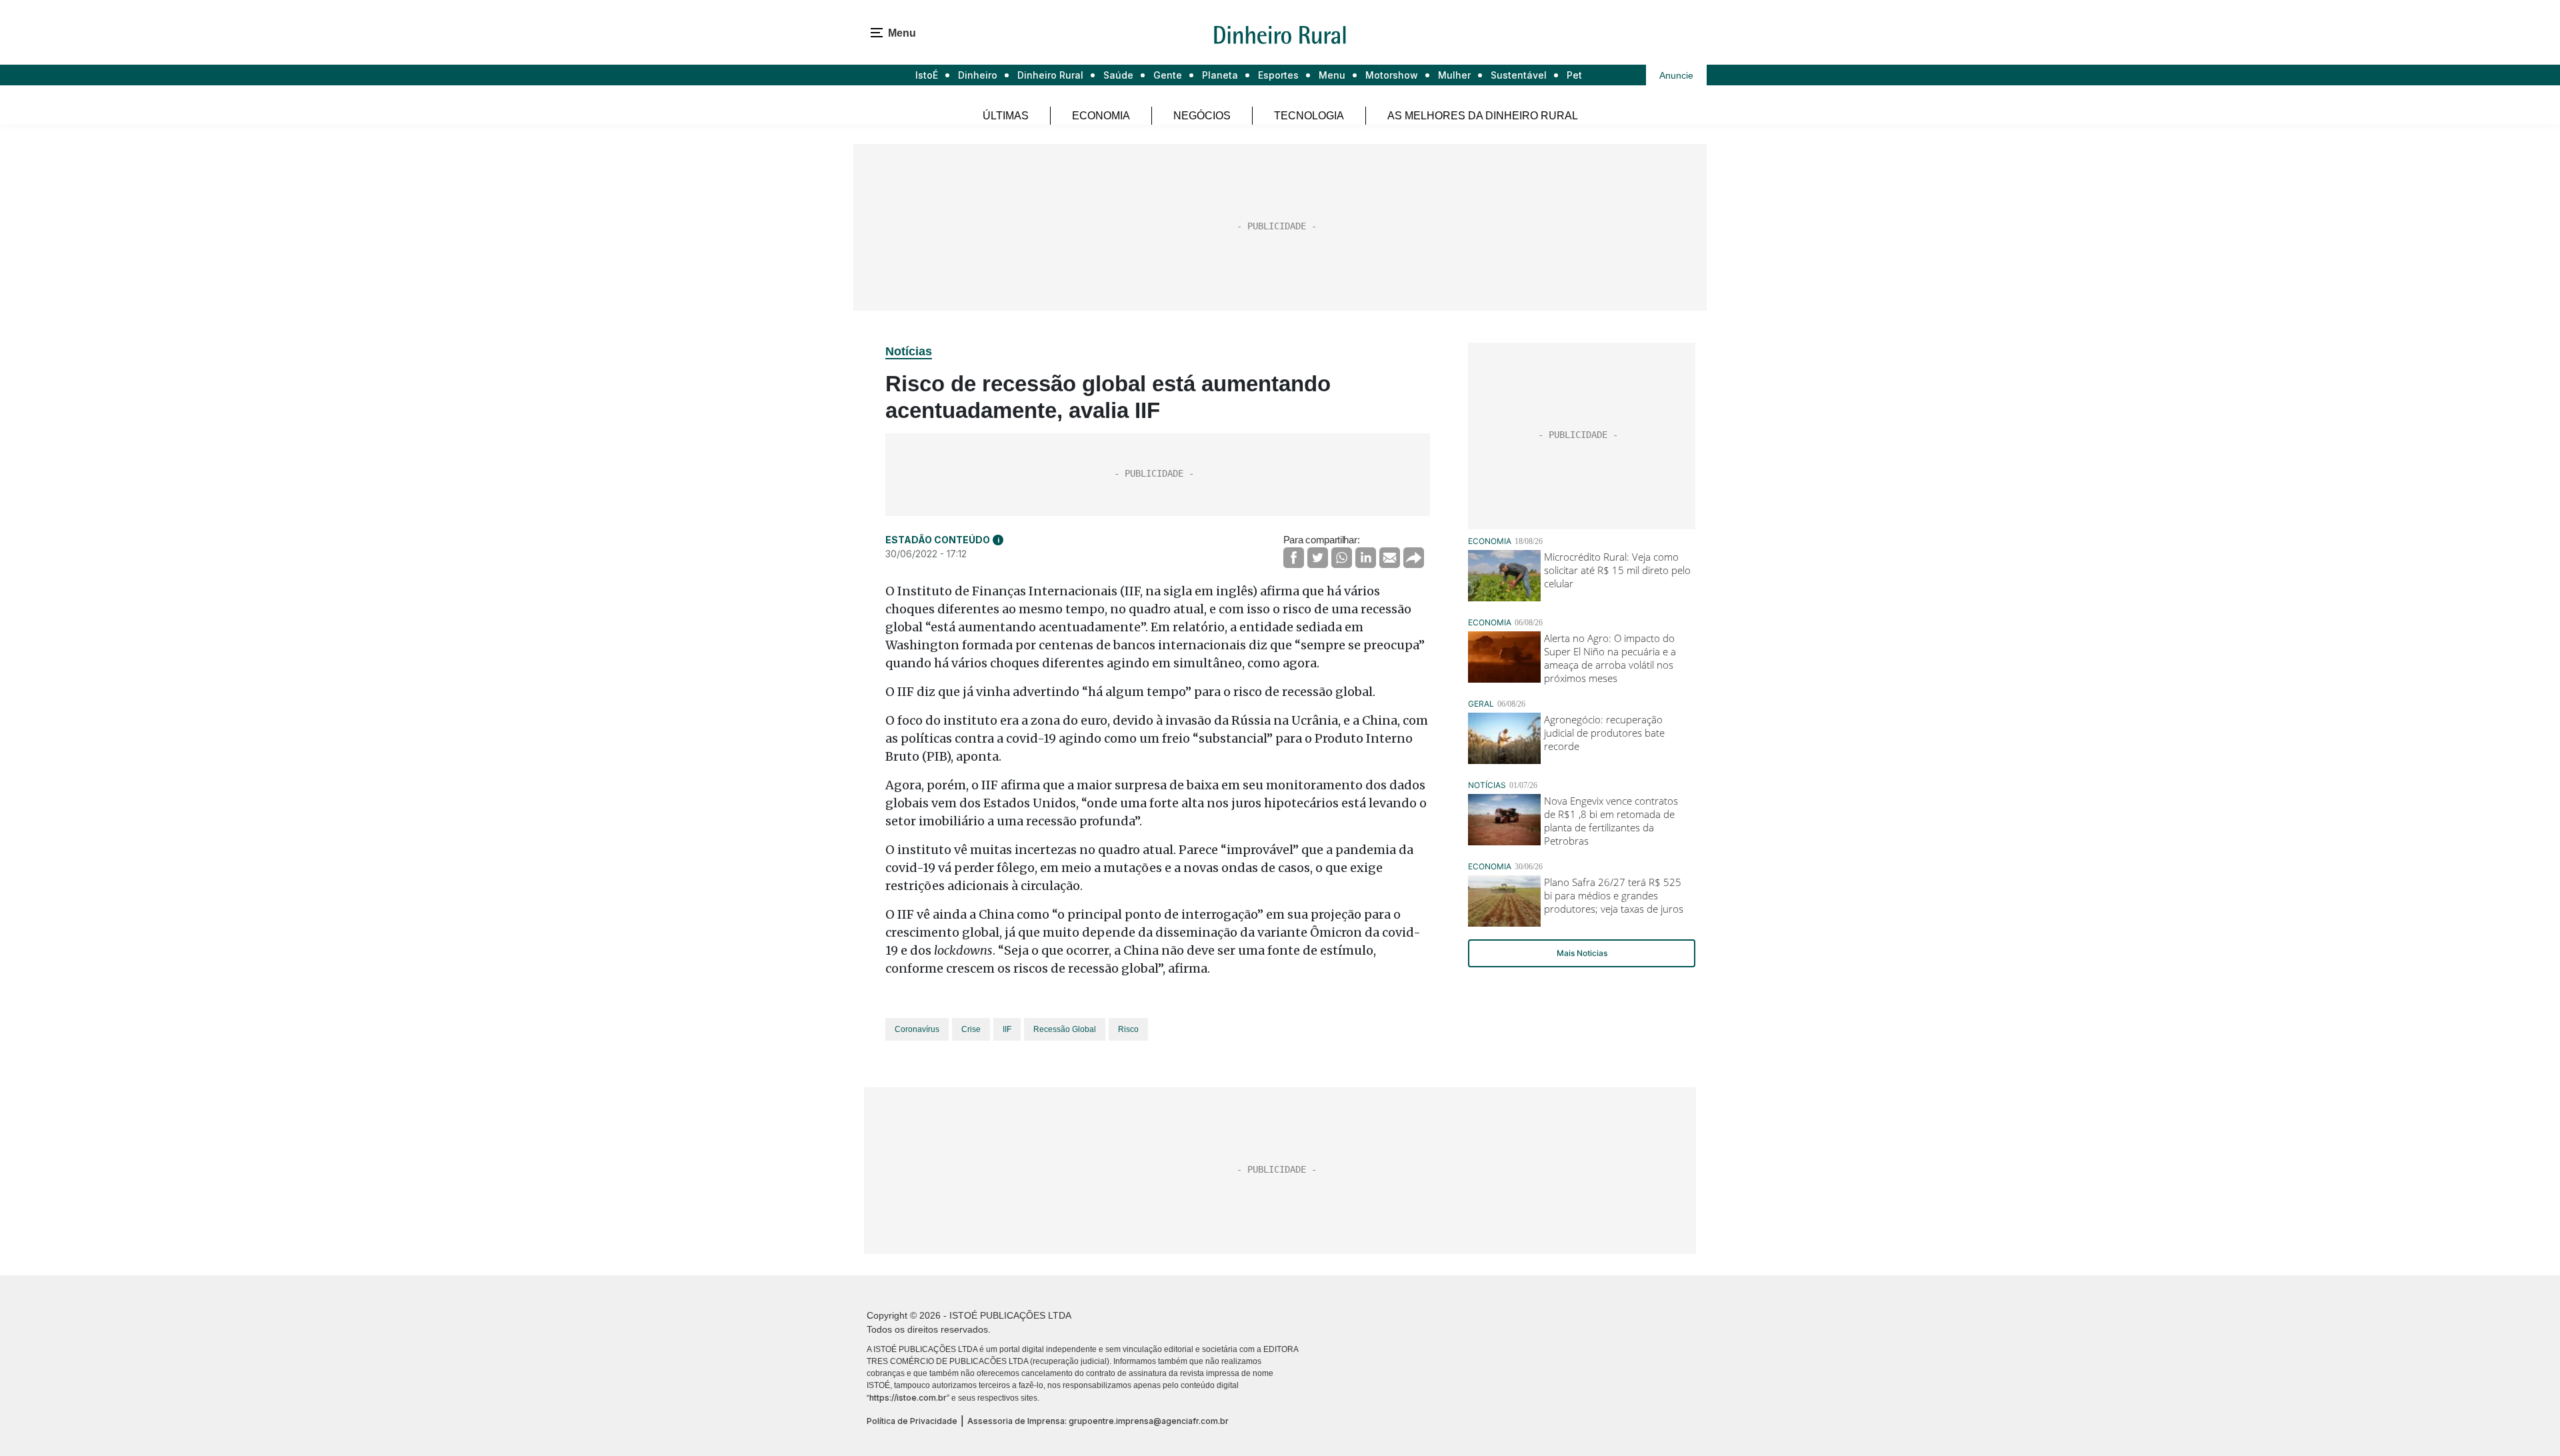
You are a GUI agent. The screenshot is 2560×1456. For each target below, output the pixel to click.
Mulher (1454, 75)
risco (1128, 1029)
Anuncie (1676, 75)
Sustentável (1519, 75)
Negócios (1202, 116)
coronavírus (917, 1029)
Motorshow (1392, 75)
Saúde (1118, 75)
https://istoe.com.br (908, 1398)
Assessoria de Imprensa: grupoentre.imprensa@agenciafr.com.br (1098, 1421)
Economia (1101, 116)
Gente (1168, 75)
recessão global (1065, 1029)
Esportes (1278, 75)
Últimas (1006, 116)
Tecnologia (1309, 116)
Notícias (909, 351)
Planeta (1220, 75)
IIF (1007, 1029)
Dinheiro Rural (1050, 75)
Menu (1332, 75)
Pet (1574, 75)
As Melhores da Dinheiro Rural (1483, 116)
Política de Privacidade (912, 1421)
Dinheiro (978, 75)
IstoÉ (927, 75)
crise (971, 1029)
